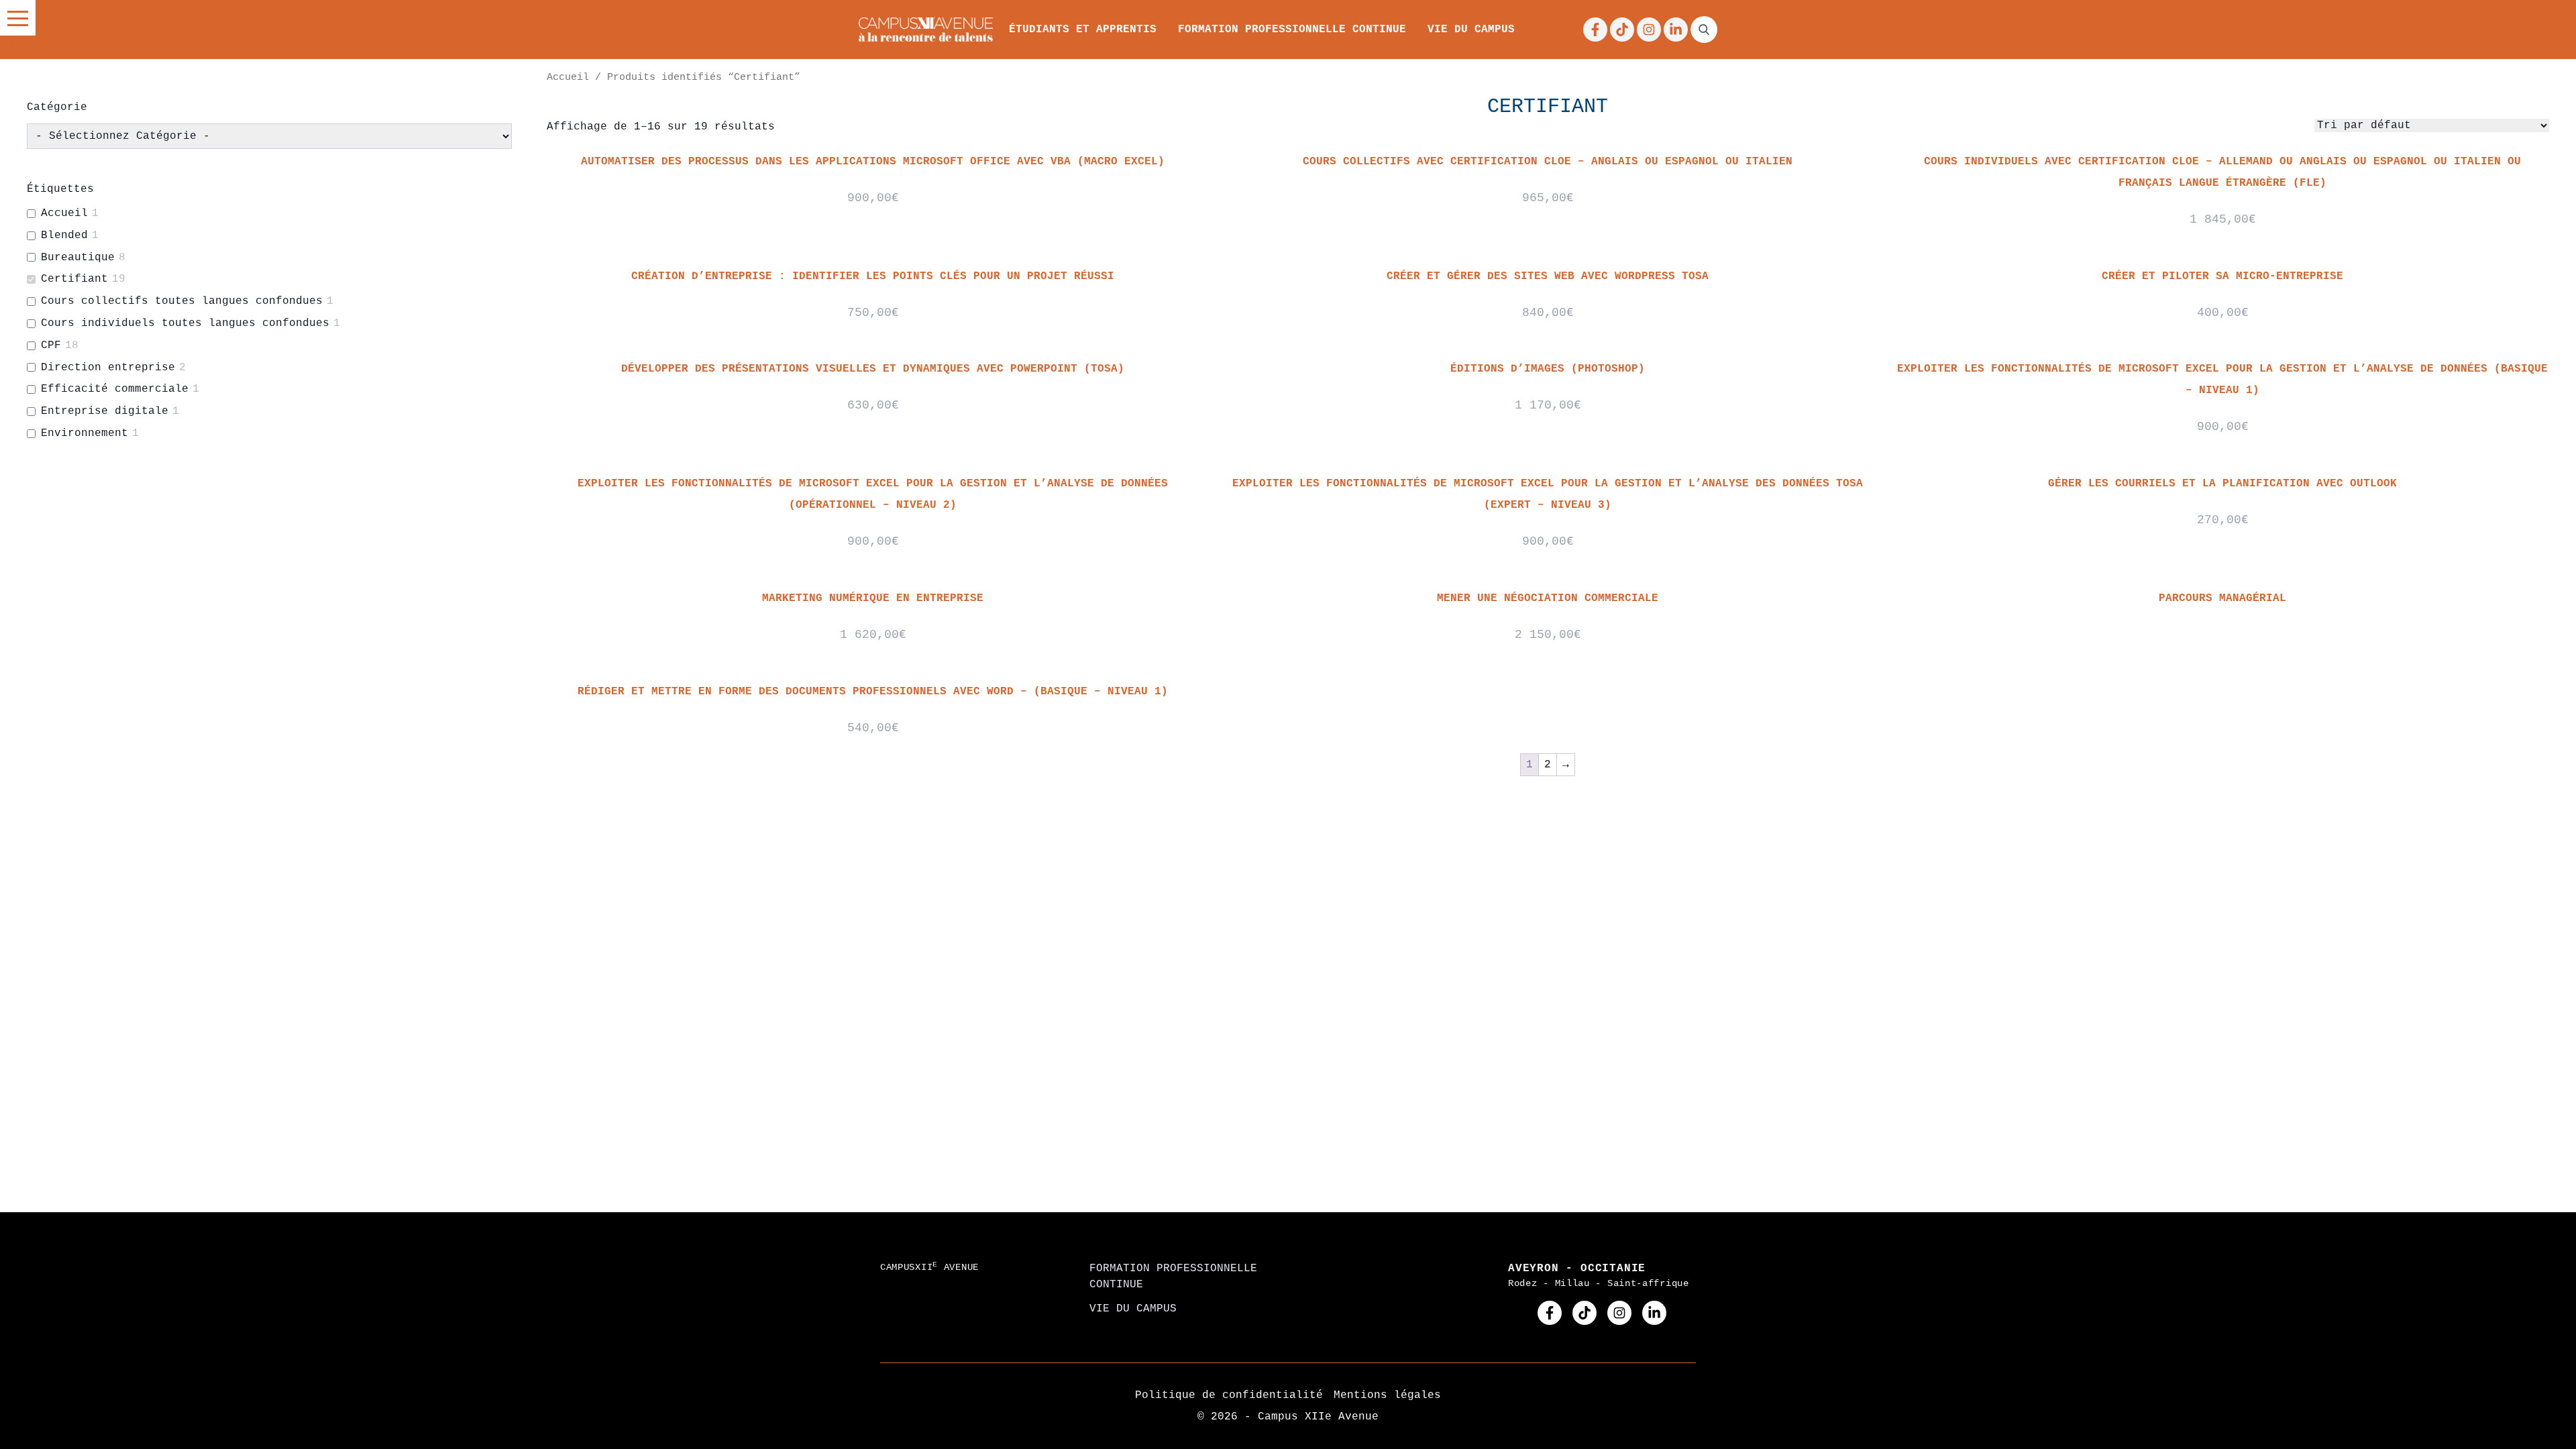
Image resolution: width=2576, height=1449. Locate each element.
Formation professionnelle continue (1292, 30)
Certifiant (74, 279)
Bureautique (78, 258)
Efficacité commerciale (115, 389)
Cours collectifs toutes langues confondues (182, 301)
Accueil (568, 77)
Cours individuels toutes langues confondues (185, 323)
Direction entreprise (108, 368)
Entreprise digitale (105, 411)
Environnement (85, 433)
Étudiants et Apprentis (1083, 30)
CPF (51, 345)
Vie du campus (1471, 30)
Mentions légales (1387, 1395)
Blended (64, 235)
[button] (18, 18)
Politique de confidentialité (1229, 1395)
